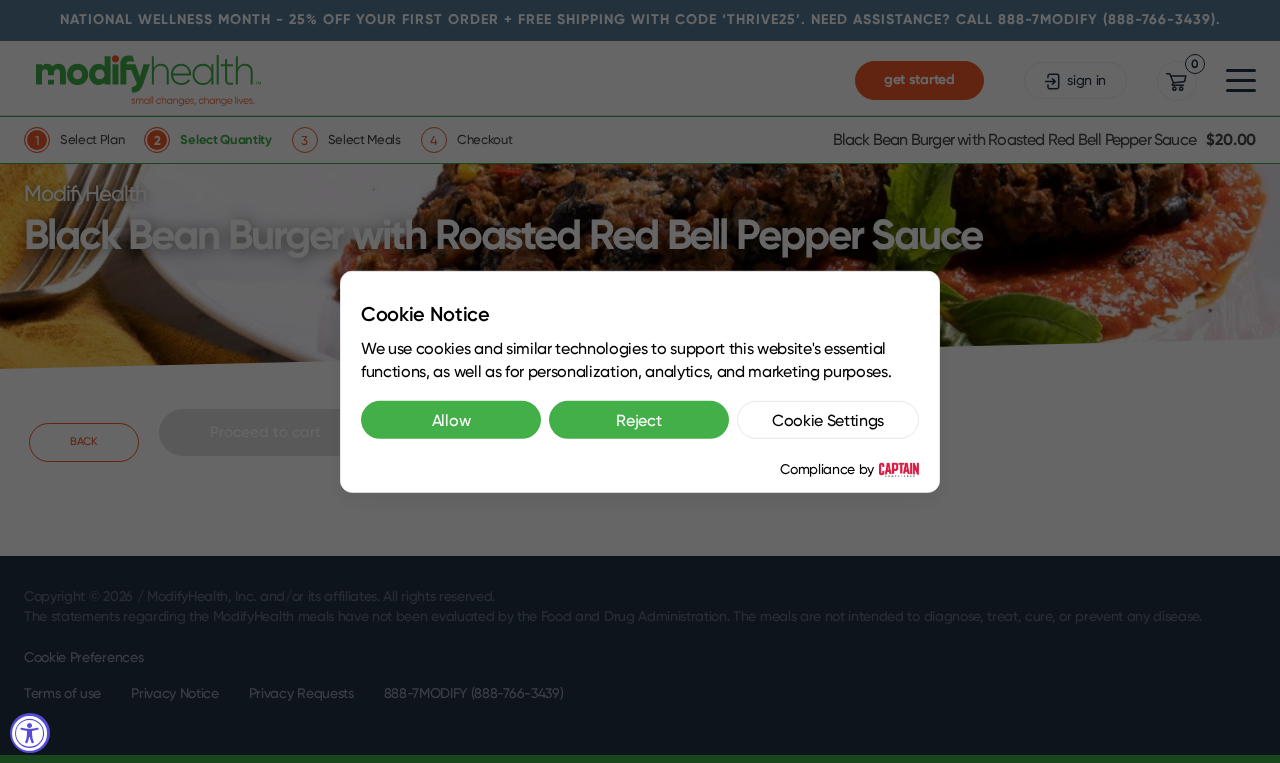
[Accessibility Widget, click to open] (30, 733)
